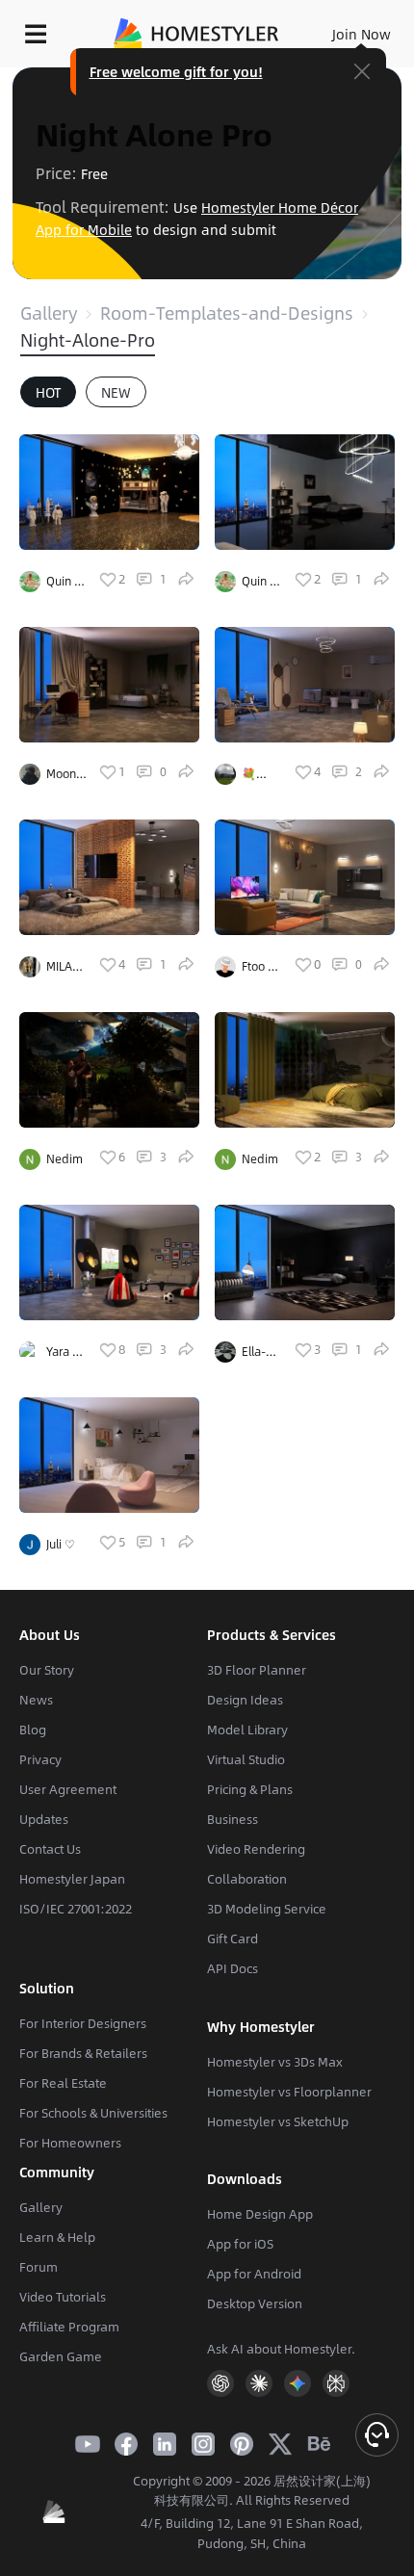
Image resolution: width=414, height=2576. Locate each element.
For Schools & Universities (93, 2113)
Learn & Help (57, 2237)
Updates (44, 1819)
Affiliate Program (69, 2327)
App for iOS (240, 2244)
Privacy (40, 1759)
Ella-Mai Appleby (262, 1352)
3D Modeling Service (267, 1909)
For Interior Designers (83, 2023)
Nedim (65, 1158)
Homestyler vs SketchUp (278, 2121)
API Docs (233, 1968)
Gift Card (233, 1939)
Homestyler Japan (72, 1879)
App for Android (254, 2274)
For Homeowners (70, 2143)
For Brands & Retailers (83, 2053)
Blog (33, 1730)
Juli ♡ (61, 1544)
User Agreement (68, 1789)
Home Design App (260, 2214)
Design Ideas (245, 1700)
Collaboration (247, 1879)
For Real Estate (63, 2083)
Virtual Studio (246, 1759)
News (36, 1700)
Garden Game (61, 2356)
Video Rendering (256, 1849)
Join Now (362, 34)
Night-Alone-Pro (88, 340)
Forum (39, 2267)
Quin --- (65, 581)
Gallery (49, 313)
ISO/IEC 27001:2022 (76, 1909)
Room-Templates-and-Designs (227, 313)
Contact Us (50, 1849)
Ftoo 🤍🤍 (262, 966)
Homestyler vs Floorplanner (289, 2092)
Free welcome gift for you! (176, 71)
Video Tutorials (63, 2297)
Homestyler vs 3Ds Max (275, 2062)
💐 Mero (256, 774)
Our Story (47, 1670)
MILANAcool (64, 966)
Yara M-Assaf (66, 1352)
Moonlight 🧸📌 (64, 774)
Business (233, 1819)
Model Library (247, 1730)
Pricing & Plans (250, 1789)
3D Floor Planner (257, 1670)
